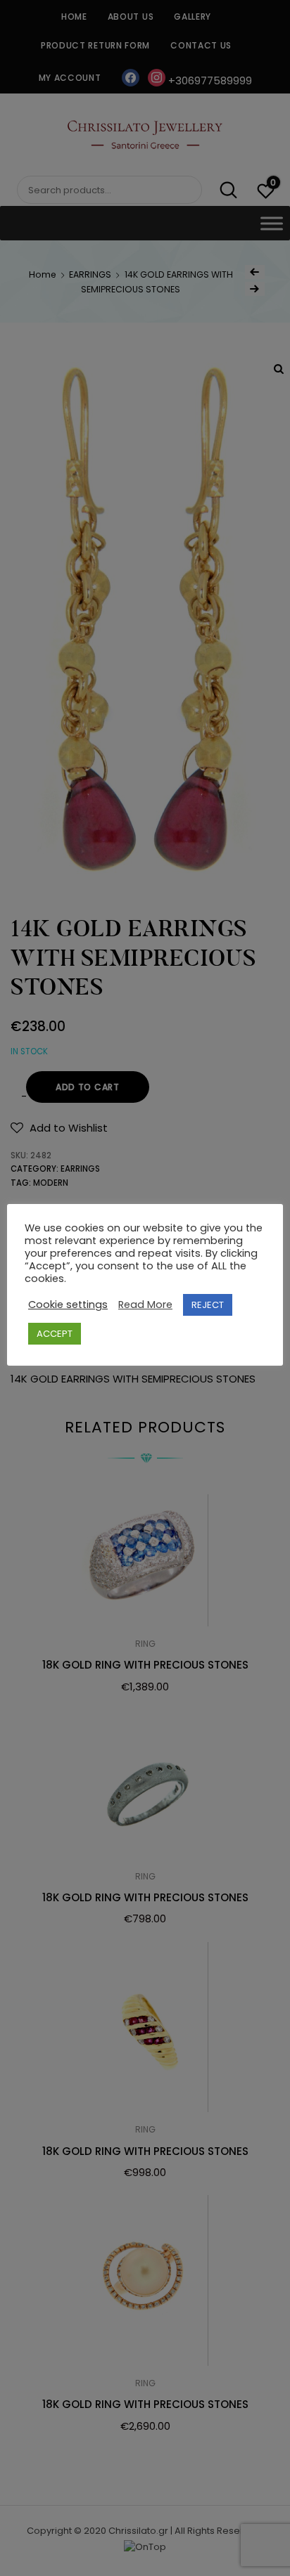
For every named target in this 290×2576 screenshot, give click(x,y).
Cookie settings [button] (68, 1305)
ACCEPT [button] (55, 1334)
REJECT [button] (208, 1305)
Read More (145, 1305)
